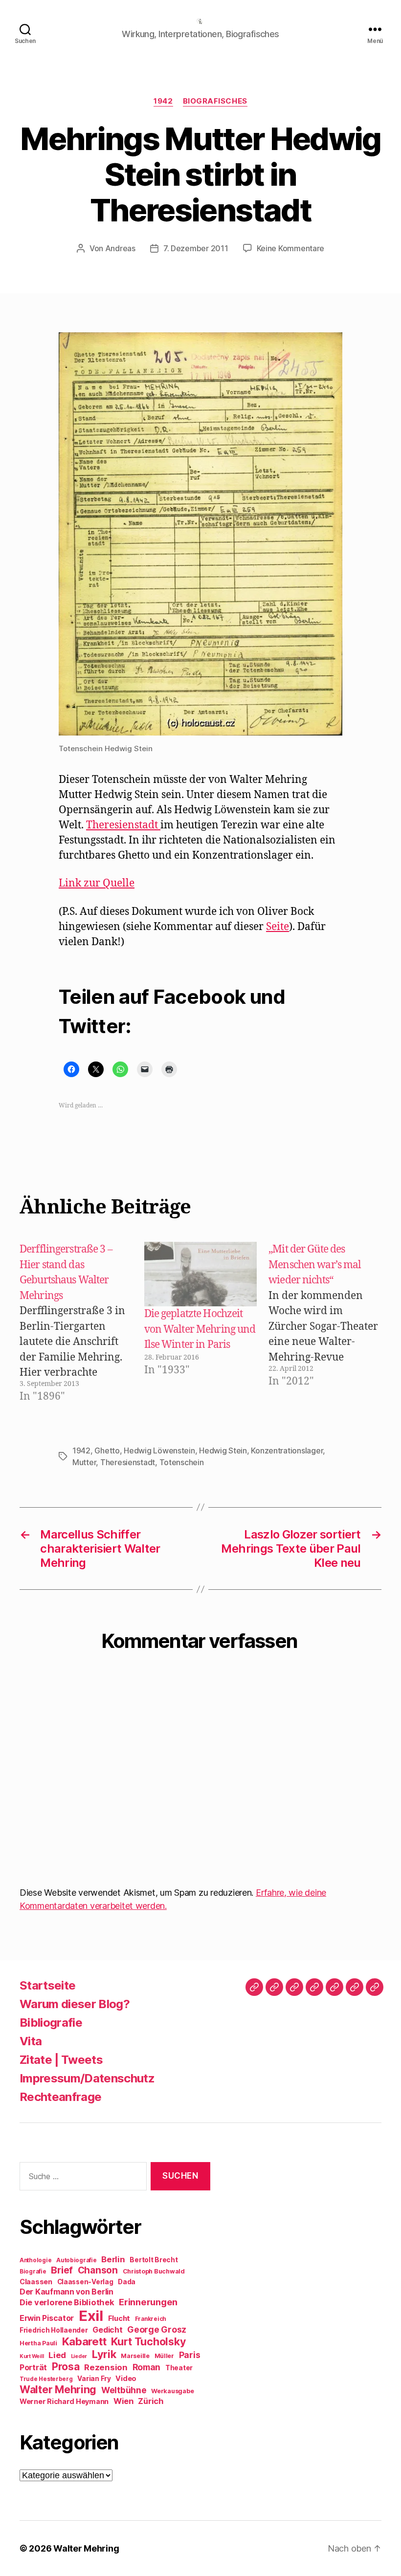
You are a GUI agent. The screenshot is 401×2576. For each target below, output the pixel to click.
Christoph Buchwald (154, 2271)
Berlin (113, 2259)
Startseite (47, 1985)
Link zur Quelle (97, 883)
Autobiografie (77, 2260)
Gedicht (107, 2330)
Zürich (151, 2401)
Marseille (135, 2356)
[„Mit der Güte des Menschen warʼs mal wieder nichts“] (330, 1323)
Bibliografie (51, 2023)
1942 (163, 101)
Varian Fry (94, 2379)
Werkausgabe (172, 2391)
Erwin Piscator (47, 2318)
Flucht (119, 2318)
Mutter (84, 1462)
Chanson (98, 2270)
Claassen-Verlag (85, 2282)
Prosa (66, 2367)
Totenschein (182, 1462)
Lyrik (104, 2354)
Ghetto (107, 1450)
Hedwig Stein (223, 1450)
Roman (147, 2367)
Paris (190, 2355)
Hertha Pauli (38, 2343)
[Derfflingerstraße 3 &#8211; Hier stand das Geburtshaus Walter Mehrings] (81, 1323)
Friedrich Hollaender (54, 2330)
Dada (127, 2282)
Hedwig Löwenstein (159, 1450)
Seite (278, 927)
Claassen (36, 2282)
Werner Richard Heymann (64, 2401)
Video (126, 2378)
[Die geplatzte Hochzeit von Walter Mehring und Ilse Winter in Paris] (201, 1274)
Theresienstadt (123, 825)
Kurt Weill (32, 2356)
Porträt (33, 2368)
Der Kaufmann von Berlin (67, 2292)
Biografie (33, 2272)
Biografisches (215, 101)
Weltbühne (124, 2390)
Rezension (106, 2367)
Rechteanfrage (60, 2097)
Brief (62, 2270)
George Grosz (157, 2329)
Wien (123, 2401)
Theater (179, 2368)
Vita (31, 2041)
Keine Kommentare (291, 248)
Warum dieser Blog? (75, 2004)
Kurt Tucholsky (148, 2341)
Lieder (79, 2356)
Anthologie (35, 2260)
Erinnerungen (148, 2302)
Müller (164, 2356)
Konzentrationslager (287, 1450)
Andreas (120, 248)
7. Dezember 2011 (196, 248)
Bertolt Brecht (154, 2260)
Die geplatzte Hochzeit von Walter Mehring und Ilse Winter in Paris (200, 1329)
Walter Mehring (58, 2389)
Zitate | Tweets (61, 2060)
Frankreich (151, 2319)
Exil (91, 2316)
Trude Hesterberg (46, 2379)
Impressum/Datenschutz (87, 2078)
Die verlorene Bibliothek (67, 2302)
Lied (57, 2355)
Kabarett (84, 2341)
